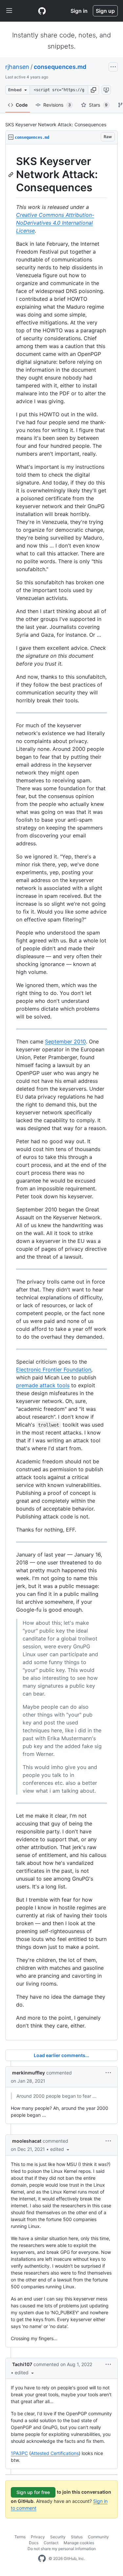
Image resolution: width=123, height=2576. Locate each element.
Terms (20, 2537)
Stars (98, 105)
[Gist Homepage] (42, 11)
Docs (34, 2543)
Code (22, 105)
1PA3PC (19, 2453)
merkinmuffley (29, 2073)
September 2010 (65, 1041)
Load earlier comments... (61, 2055)
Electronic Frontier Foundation (54, 1370)
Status (77, 2537)
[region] (61, 1092)
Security (58, 2537)
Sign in (79, 11)
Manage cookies (79, 2543)
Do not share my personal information (62, 2549)
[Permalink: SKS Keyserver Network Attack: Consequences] (11, 175)
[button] (93, 90)
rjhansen (17, 67)
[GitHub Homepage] (42, 2559)
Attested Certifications (55, 2453)
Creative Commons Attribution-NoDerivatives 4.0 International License (55, 223)
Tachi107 (22, 2364)
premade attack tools (43, 1385)
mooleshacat (27, 2141)
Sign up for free (33, 2492)
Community (98, 2537)
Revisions (57, 105)
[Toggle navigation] (9, 11)
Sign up (105, 11)
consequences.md (60, 67)
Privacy (38, 2537)
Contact (51, 2543)
